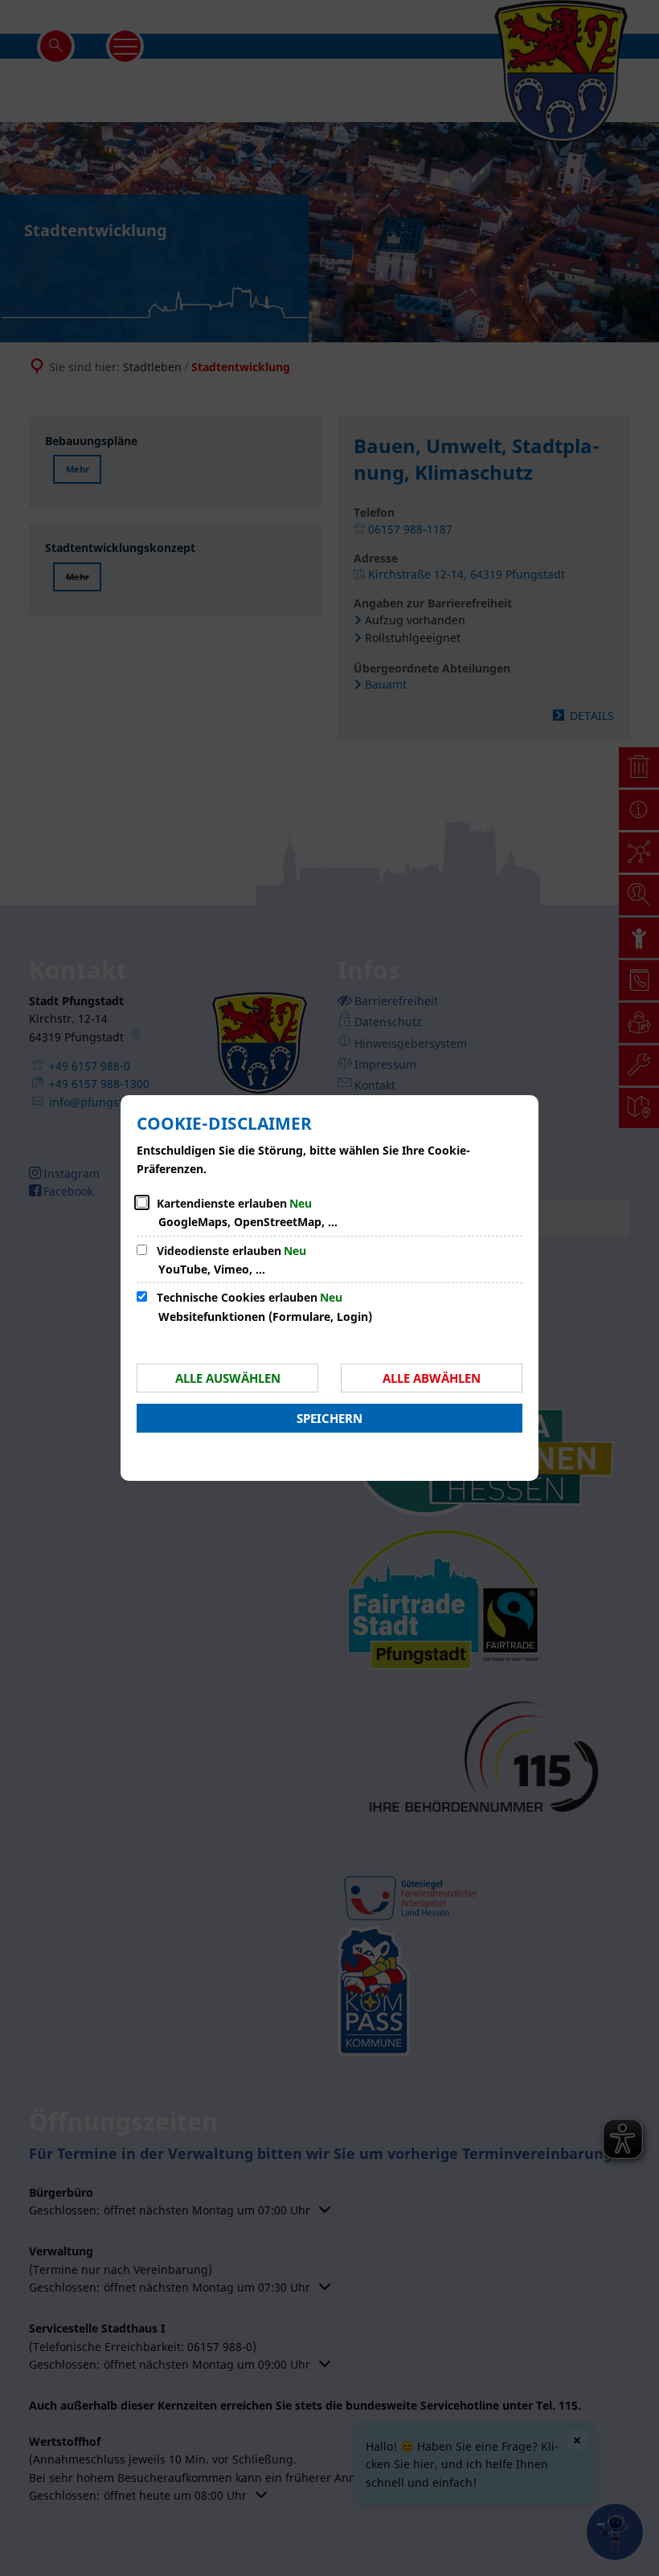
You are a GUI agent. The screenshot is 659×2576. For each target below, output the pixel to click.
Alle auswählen (228, 1378)
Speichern (329, 1418)
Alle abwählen (432, 1378)
